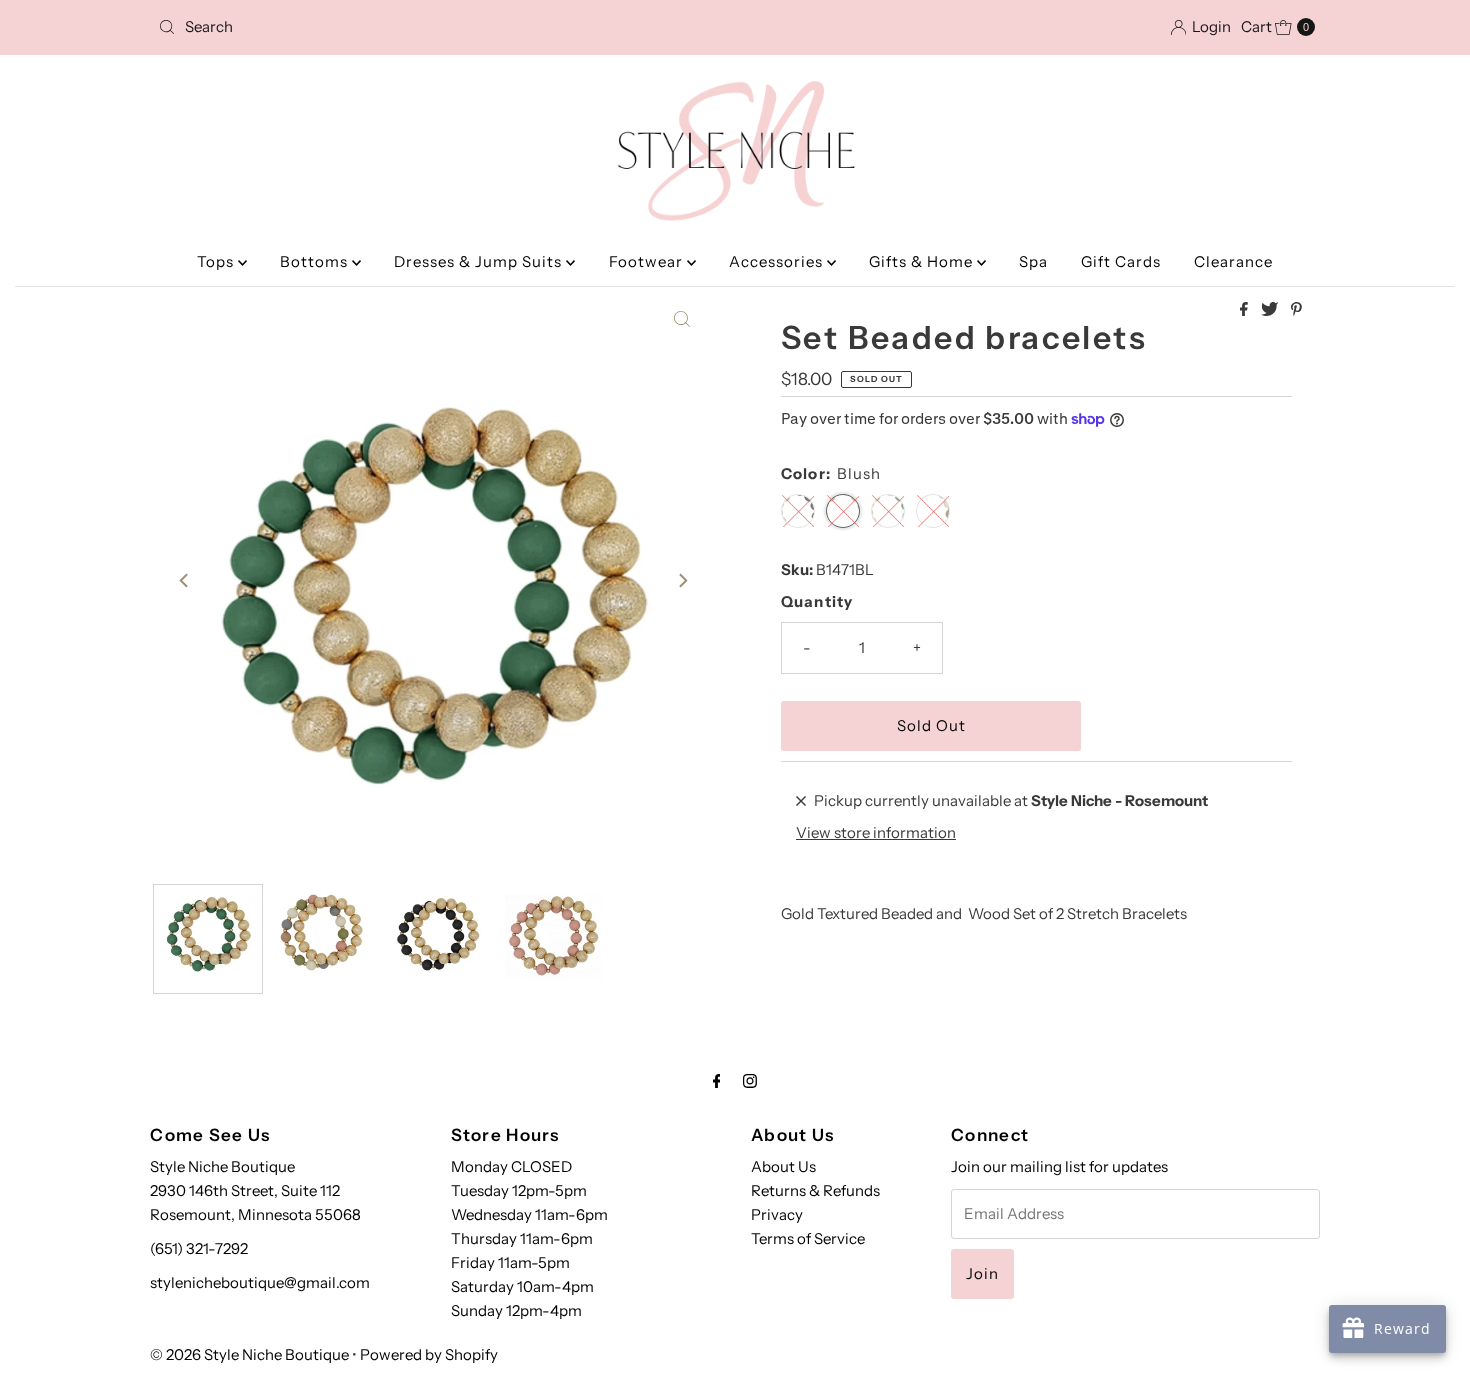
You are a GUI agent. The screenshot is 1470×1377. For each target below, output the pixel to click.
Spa (1033, 261)
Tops (217, 261)
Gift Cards (1121, 261)
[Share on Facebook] (1245, 310)
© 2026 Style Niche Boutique (249, 1354)
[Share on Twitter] (1271, 310)
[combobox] (339, 27)
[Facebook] (717, 1081)
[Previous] (185, 581)
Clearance (1233, 261)
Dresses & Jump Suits (480, 261)
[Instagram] (750, 1081)
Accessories (778, 261)
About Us (783, 1166)
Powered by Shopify (429, 1354)
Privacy (777, 1214)
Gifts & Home (923, 261)
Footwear (648, 261)
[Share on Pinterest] (1296, 310)
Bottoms (316, 261)
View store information (876, 832)
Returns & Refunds (815, 1190)
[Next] (682, 581)
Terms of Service (808, 1238)
